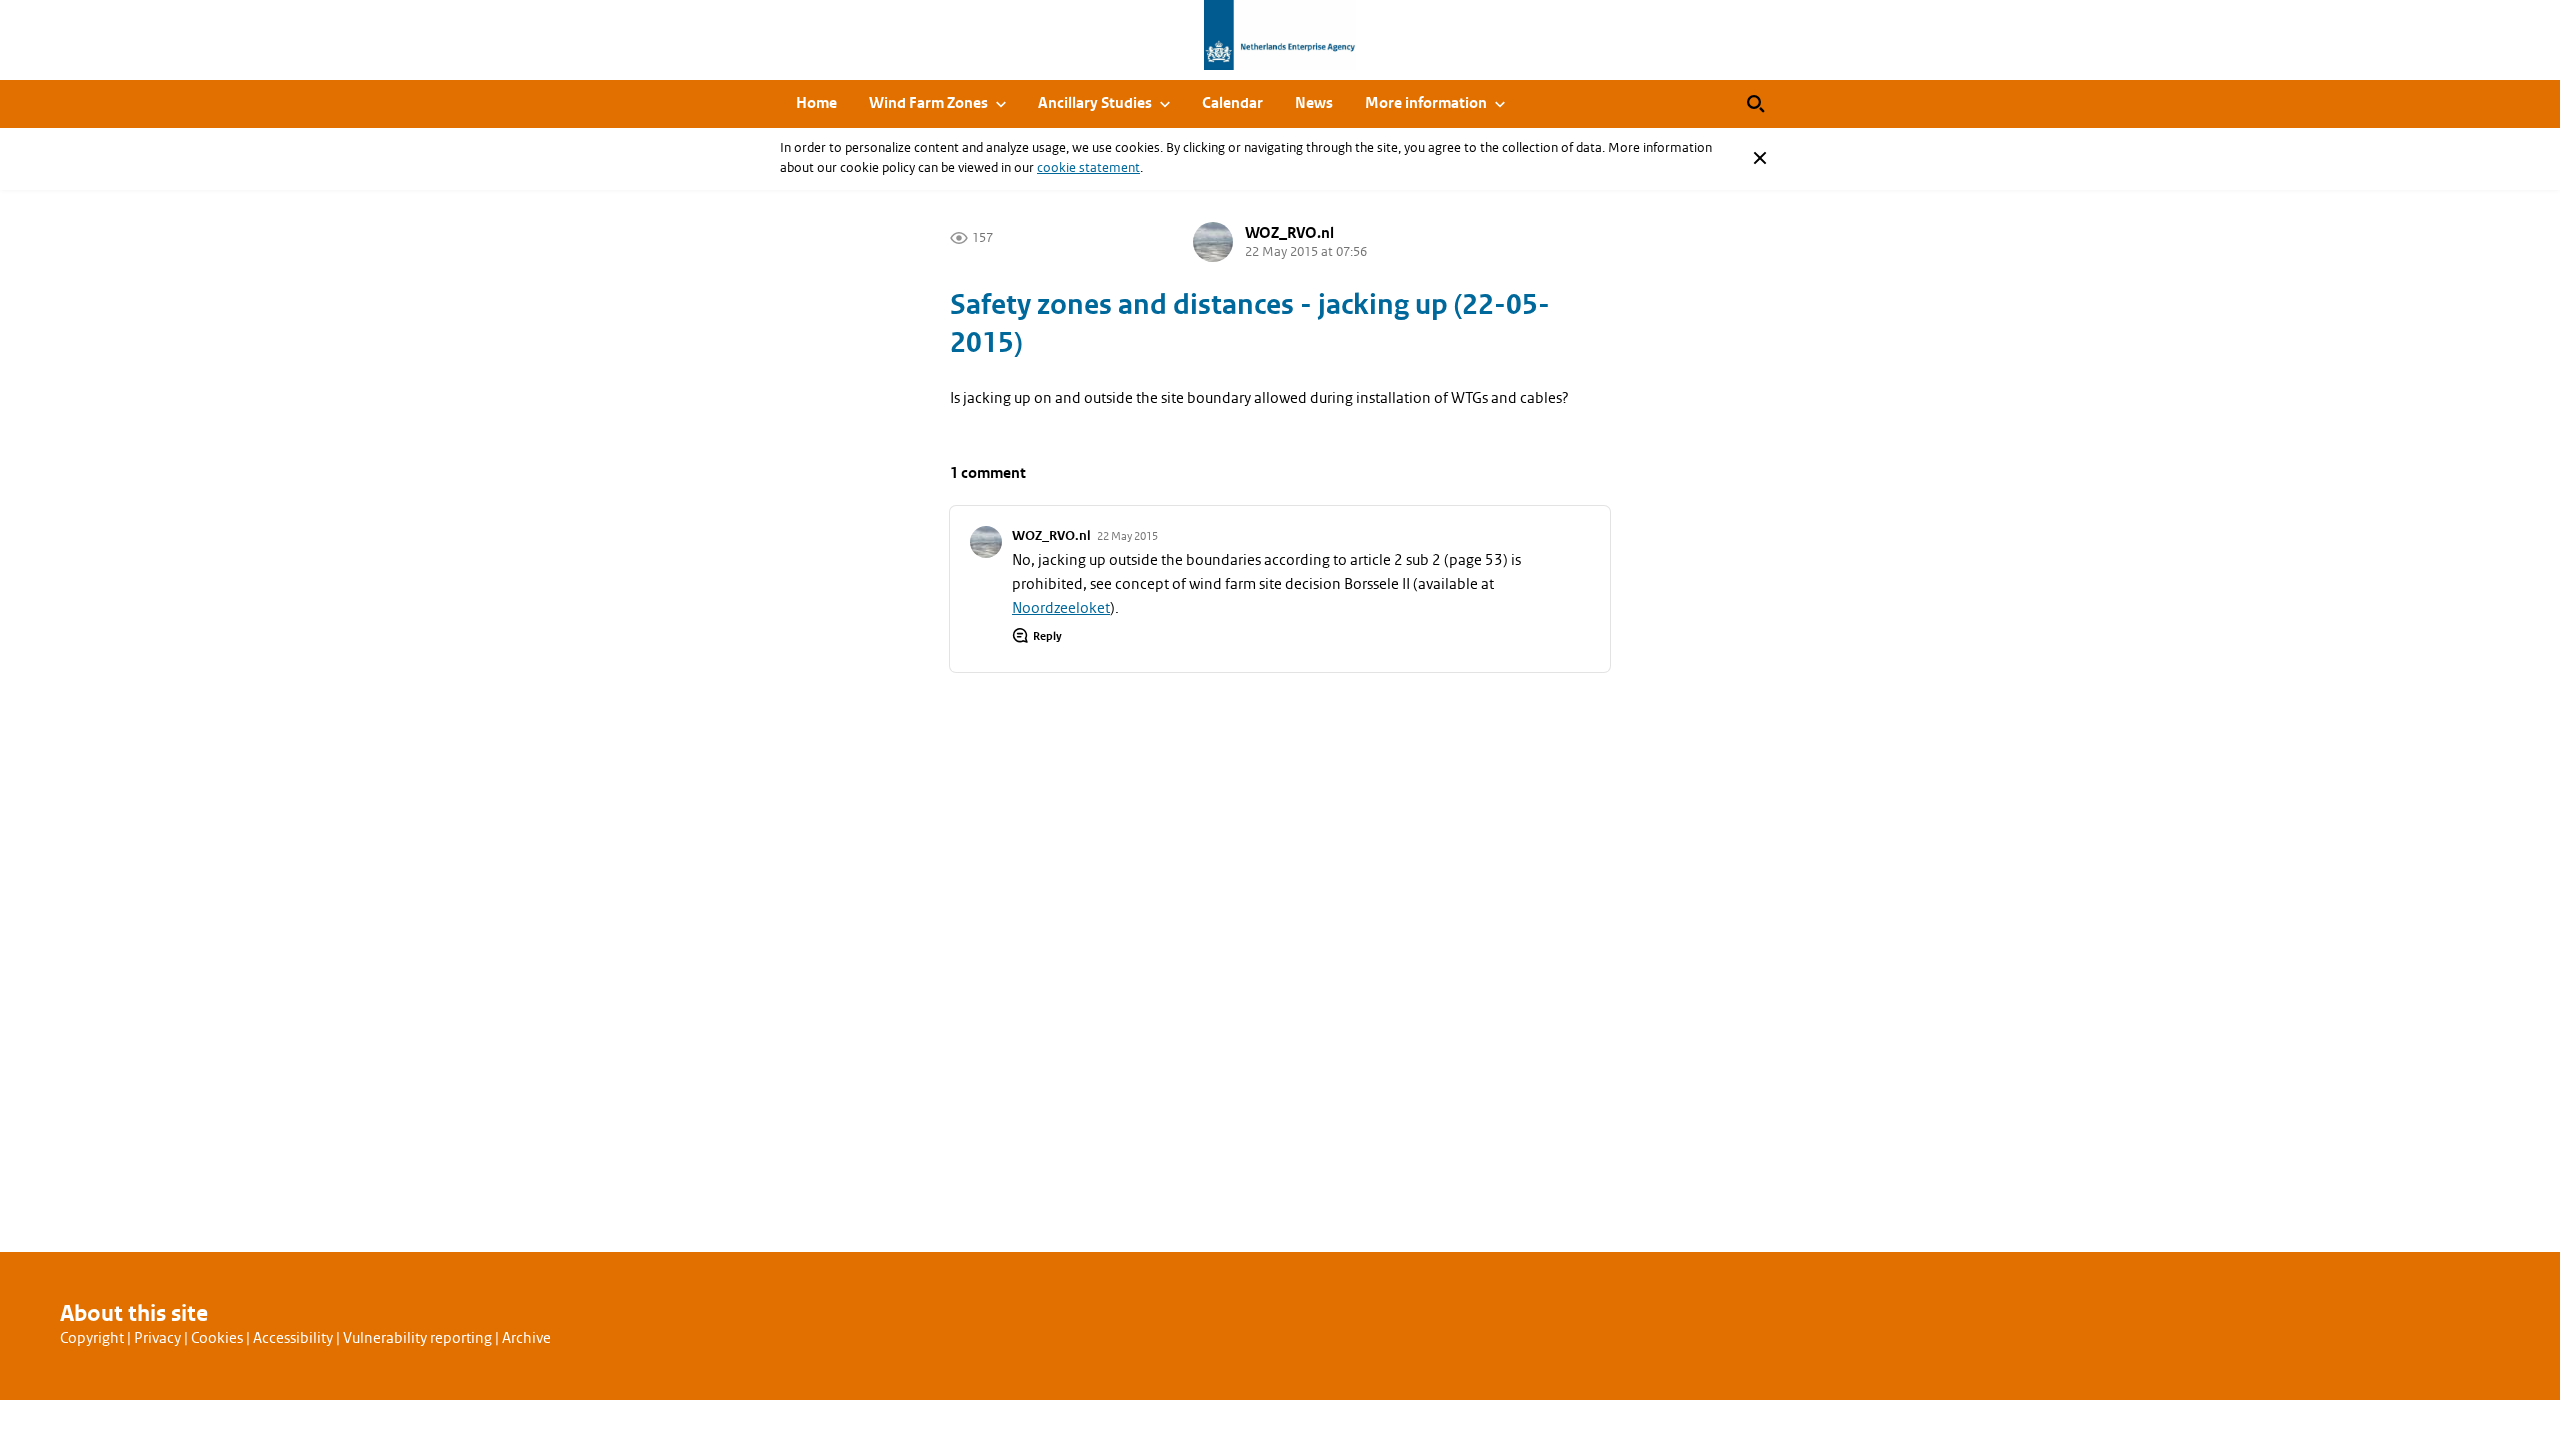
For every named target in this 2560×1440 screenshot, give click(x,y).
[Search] (1756, 104)
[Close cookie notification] (1760, 158)
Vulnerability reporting (417, 1338)
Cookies (217, 1338)
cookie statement (1088, 167)
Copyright (92, 1338)
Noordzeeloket (1061, 608)
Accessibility (293, 1338)
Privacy (157, 1338)
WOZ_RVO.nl (1289, 233)
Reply (1047, 636)
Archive (526, 1338)
